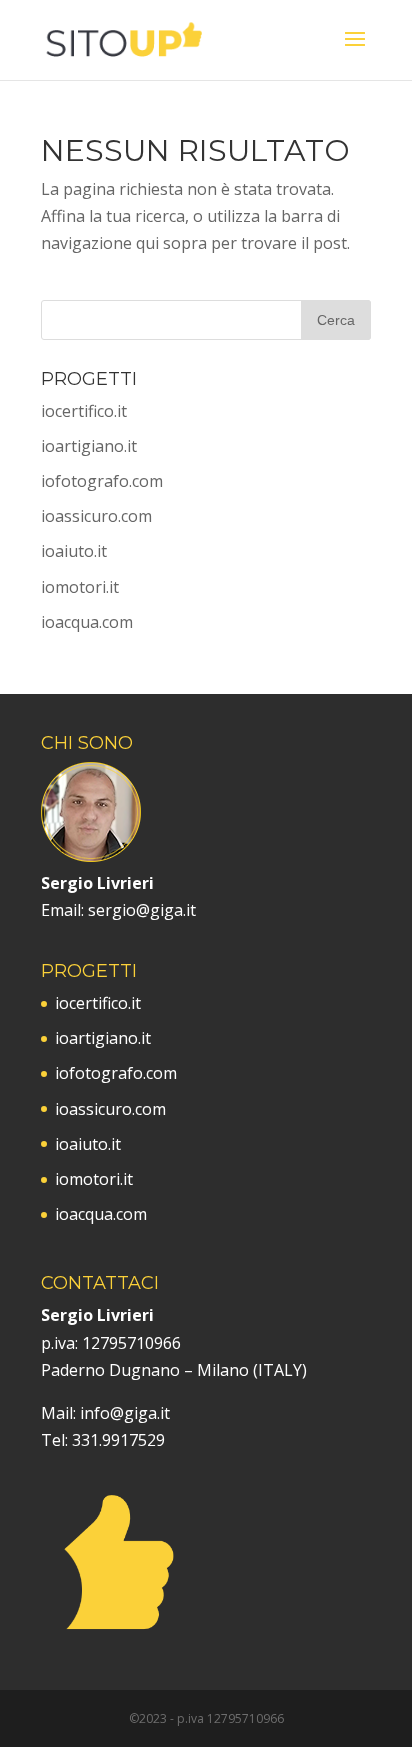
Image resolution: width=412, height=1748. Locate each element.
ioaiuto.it (74, 551)
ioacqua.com (87, 622)
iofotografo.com (102, 481)
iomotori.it (80, 587)
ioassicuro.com (96, 516)
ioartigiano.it (89, 446)
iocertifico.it (84, 411)
